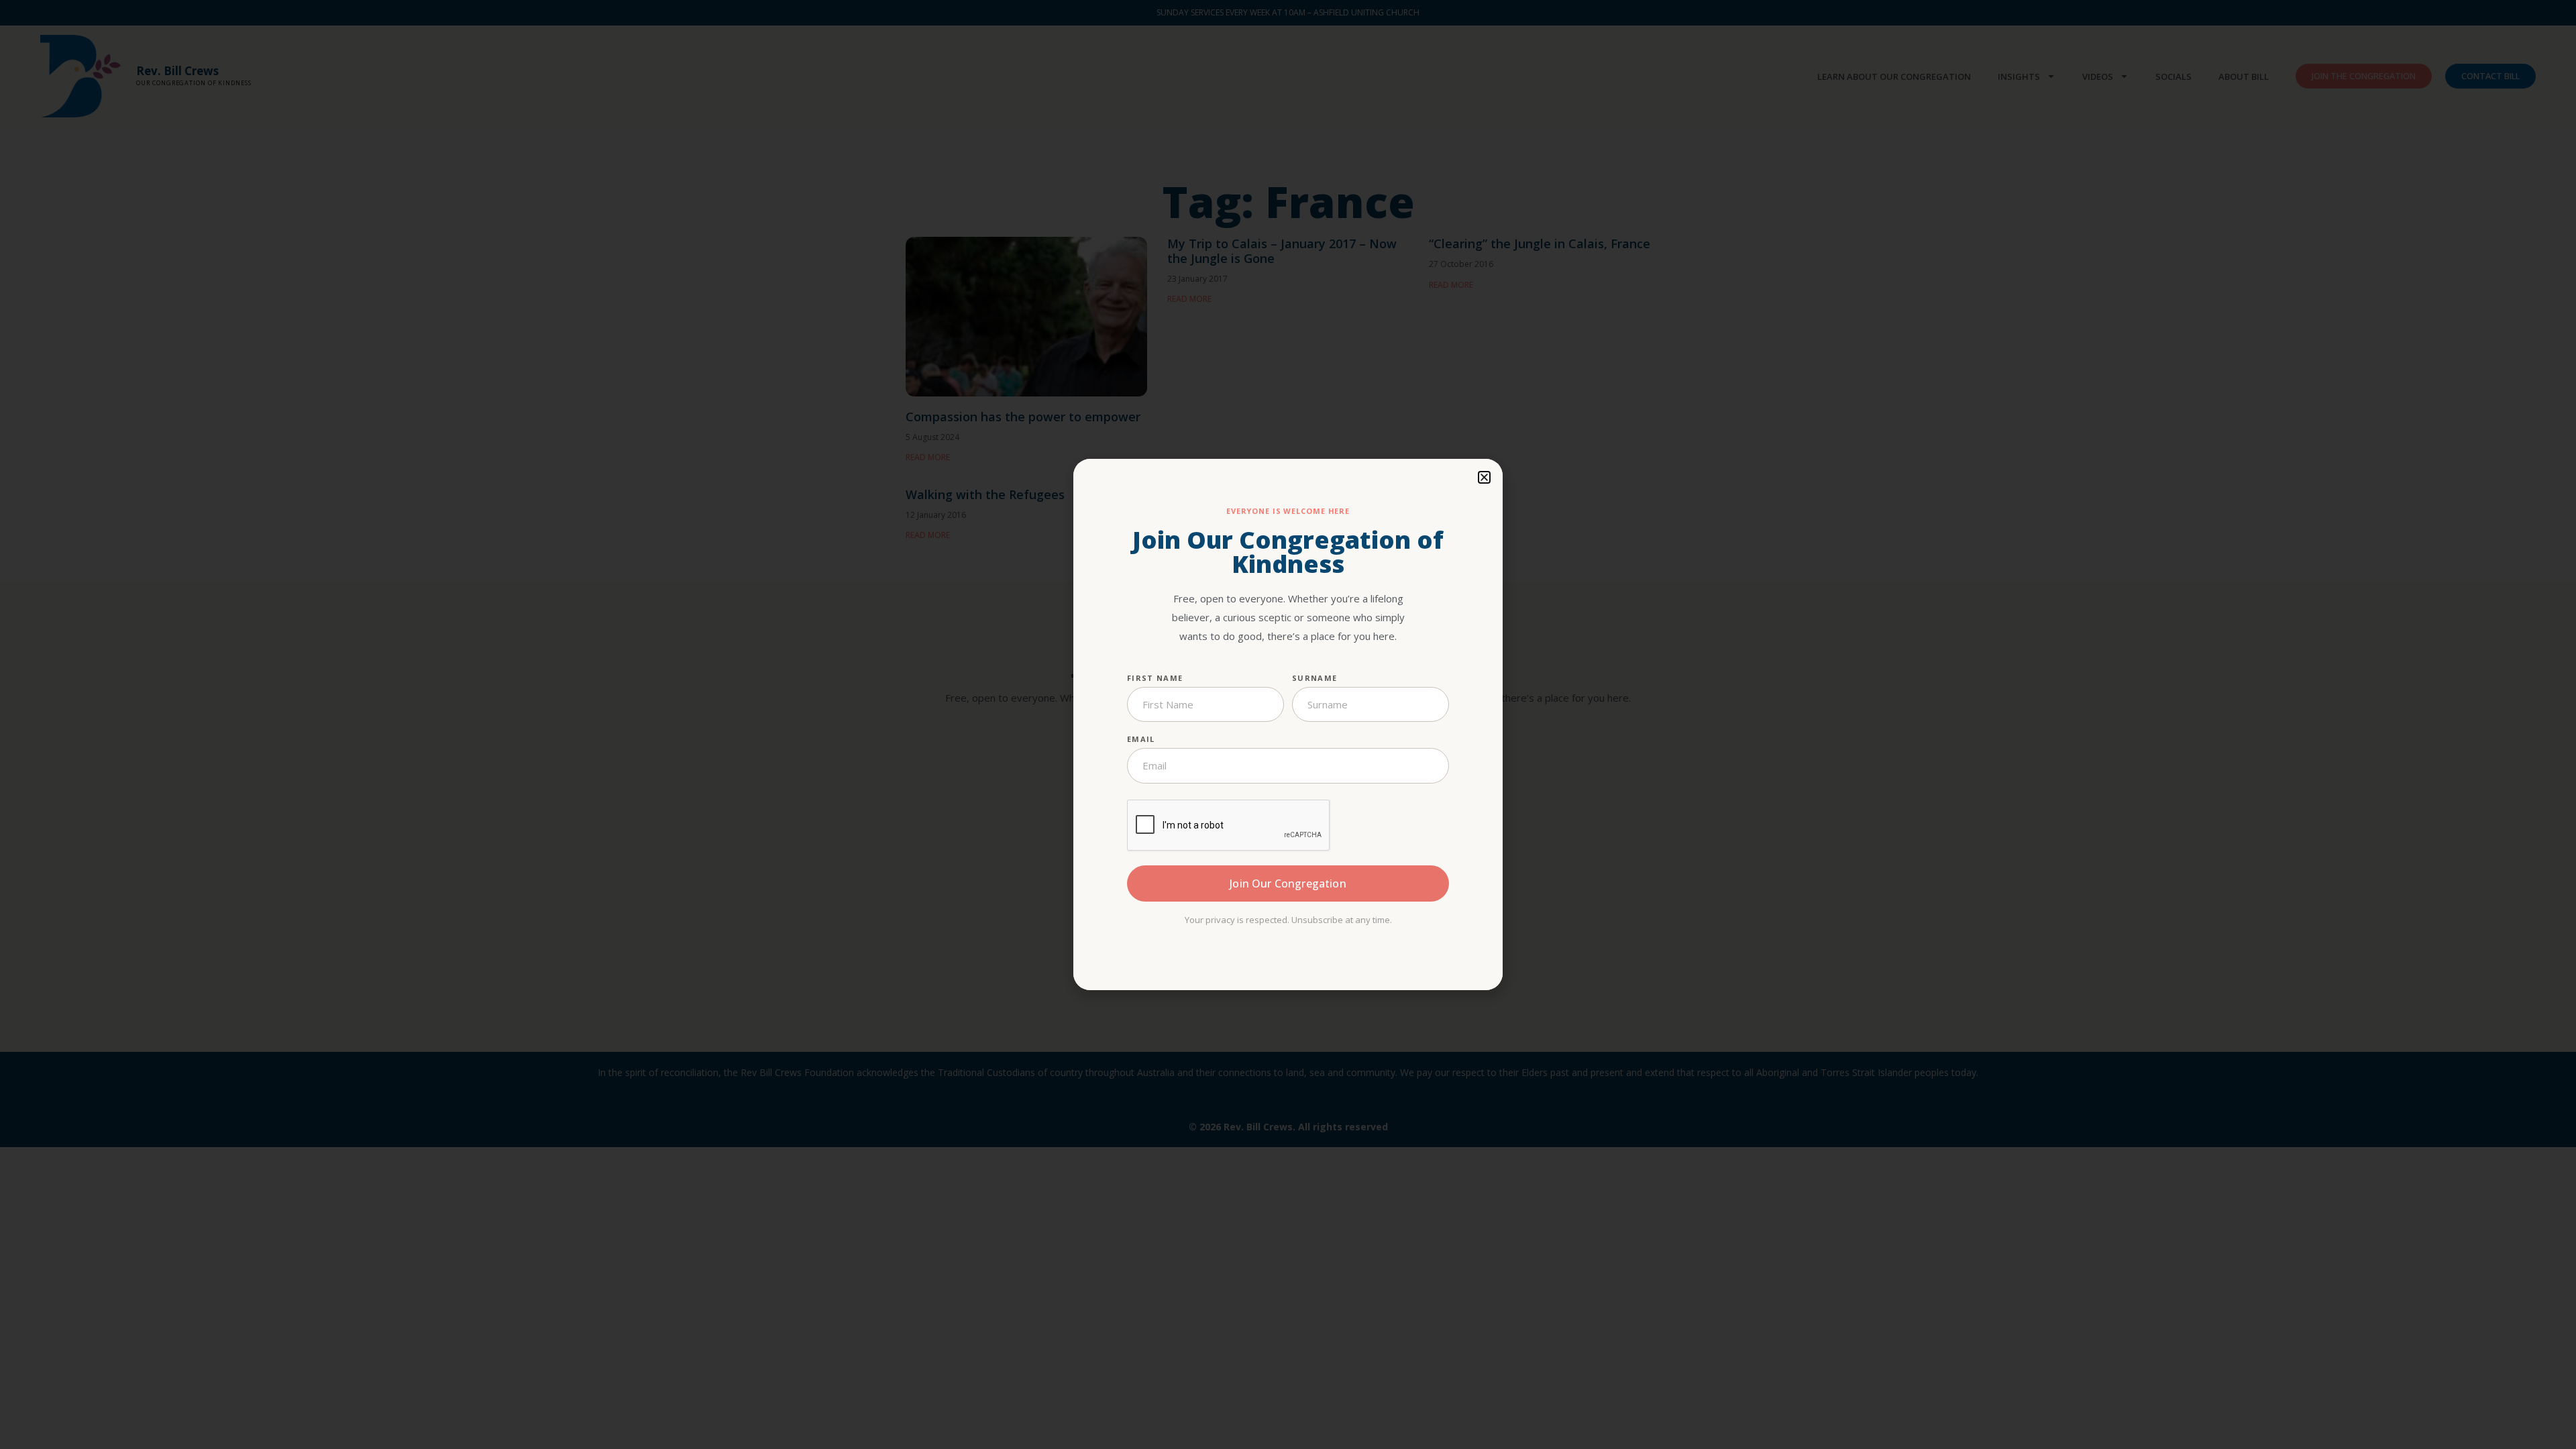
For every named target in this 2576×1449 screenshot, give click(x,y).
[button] (1484, 477)
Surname (1314, 678)
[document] (1288, 724)
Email (1141, 739)
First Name (1155, 678)
